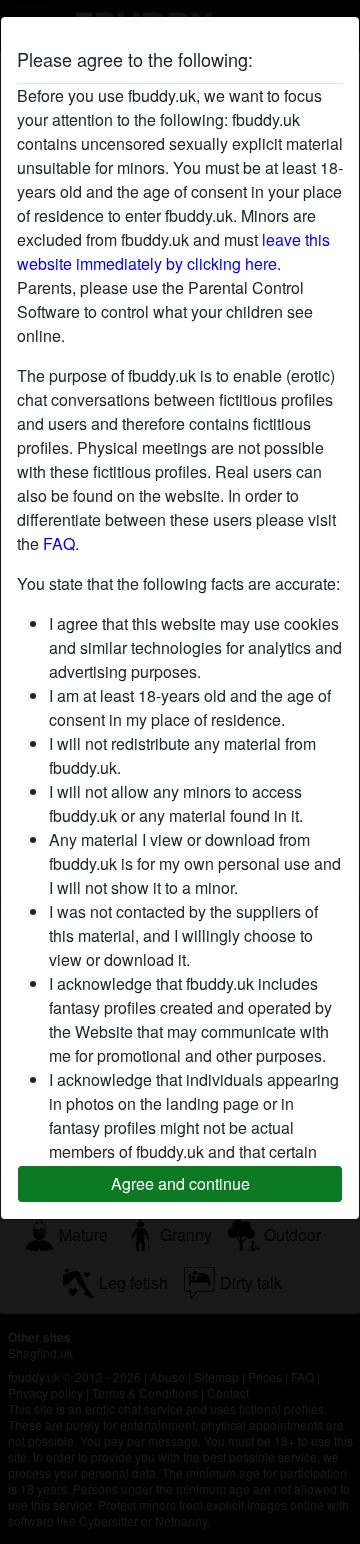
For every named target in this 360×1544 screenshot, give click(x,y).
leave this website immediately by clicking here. (173, 251)
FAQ (59, 543)
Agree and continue (180, 1183)
